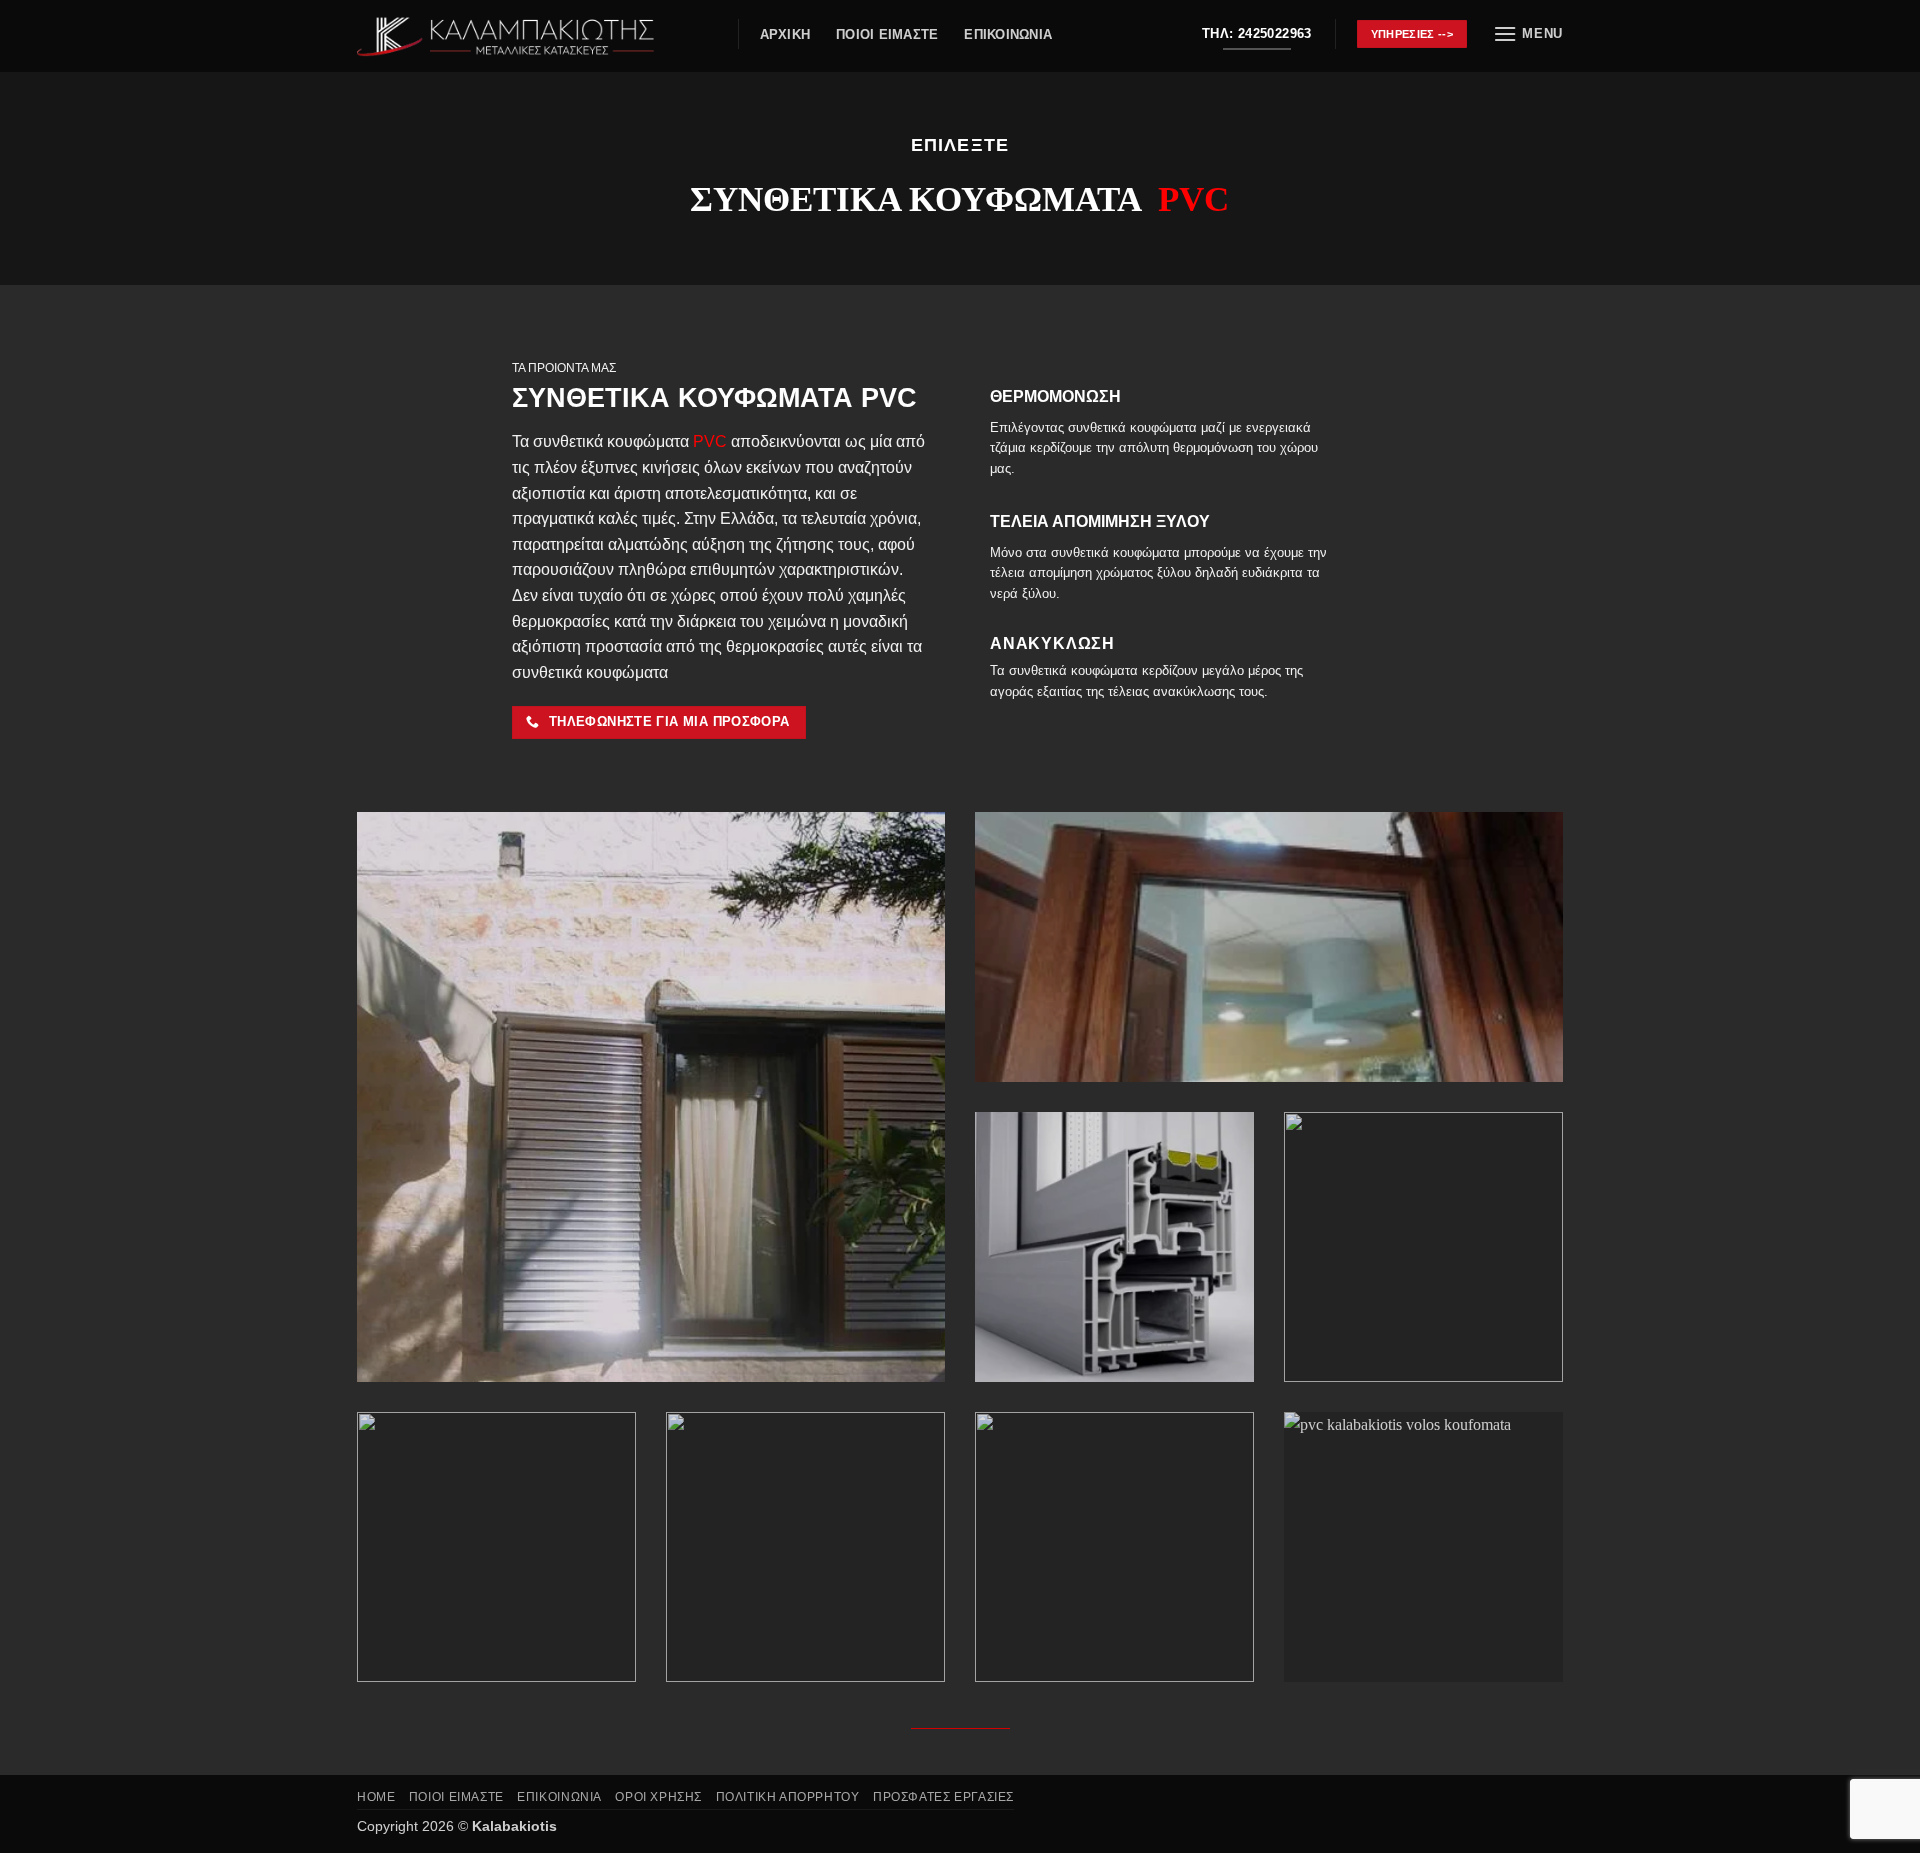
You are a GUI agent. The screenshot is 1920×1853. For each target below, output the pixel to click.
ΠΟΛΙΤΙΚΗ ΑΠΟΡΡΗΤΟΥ (788, 1797)
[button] (1528, 33)
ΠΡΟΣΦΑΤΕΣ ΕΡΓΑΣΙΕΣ (943, 1797)
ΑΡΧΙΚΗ (785, 34)
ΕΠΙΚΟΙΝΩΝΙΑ (1008, 34)
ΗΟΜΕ (376, 1797)
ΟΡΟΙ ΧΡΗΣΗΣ (658, 1797)
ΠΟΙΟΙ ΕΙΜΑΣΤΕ (887, 34)
